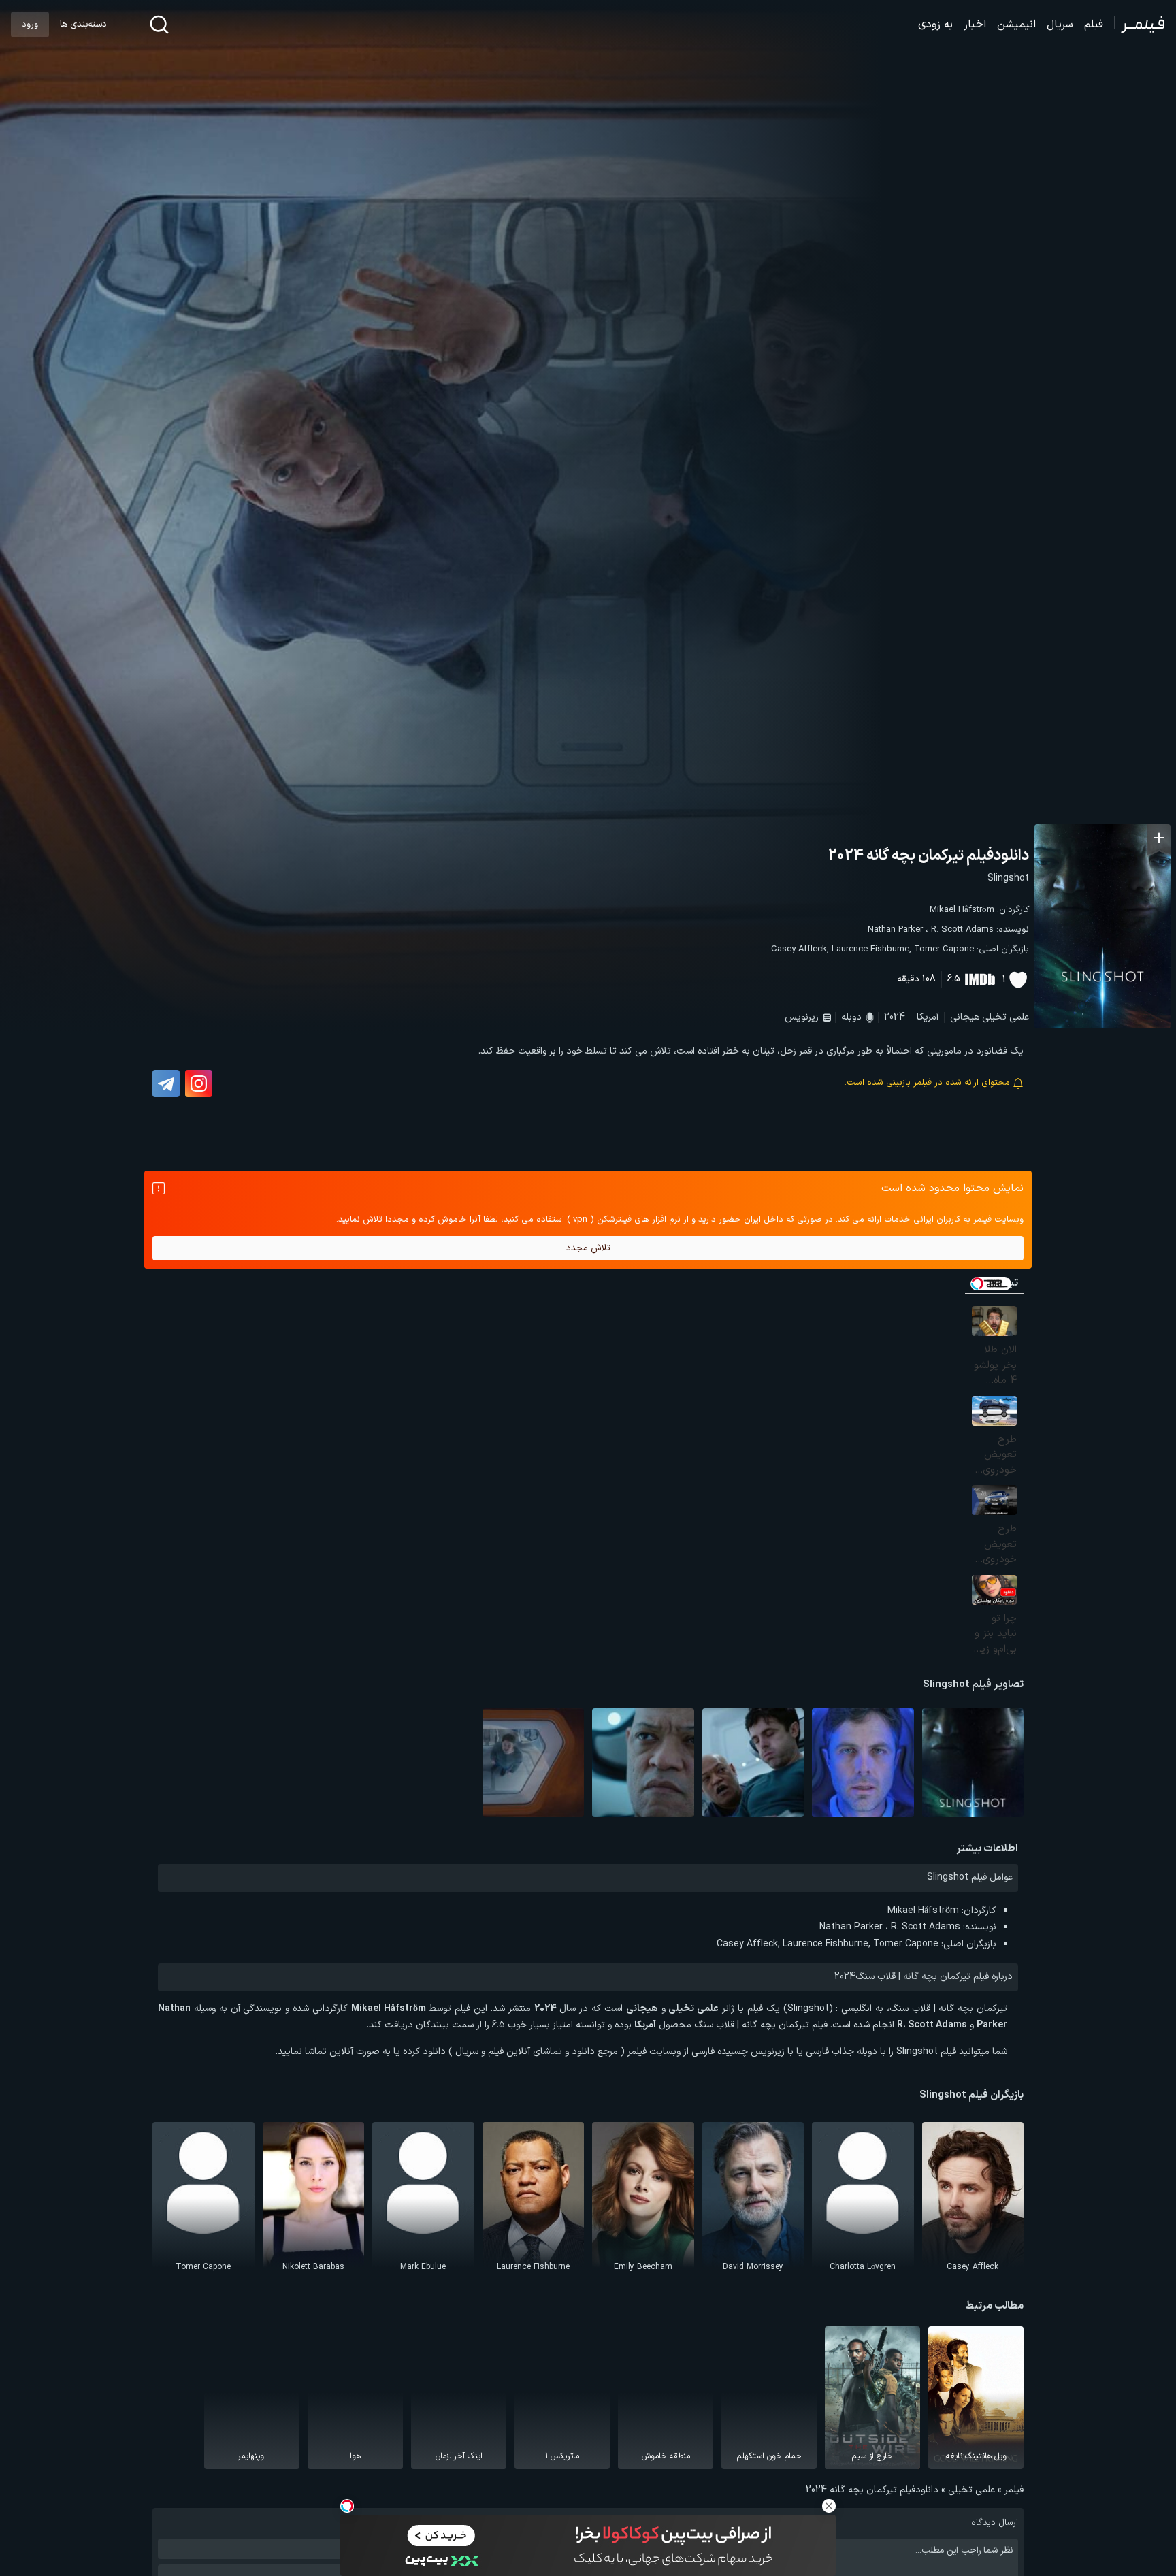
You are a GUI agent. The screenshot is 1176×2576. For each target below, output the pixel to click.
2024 (895, 1017)
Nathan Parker (895, 930)
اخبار (975, 25)
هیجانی (965, 1017)
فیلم (1094, 25)
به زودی (935, 25)
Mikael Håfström (962, 910)
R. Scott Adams (962, 930)
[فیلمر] (1140, 25)
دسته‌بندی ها (83, 25)
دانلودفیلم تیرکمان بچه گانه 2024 (929, 856)
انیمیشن (1016, 25)
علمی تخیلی (1006, 1017)
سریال (1060, 25)
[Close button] (829, 2506)
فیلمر (1014, 2490)
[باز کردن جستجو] (159, 25)
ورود (30, 25)
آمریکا (928, 1017)
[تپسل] (347, 2506)
